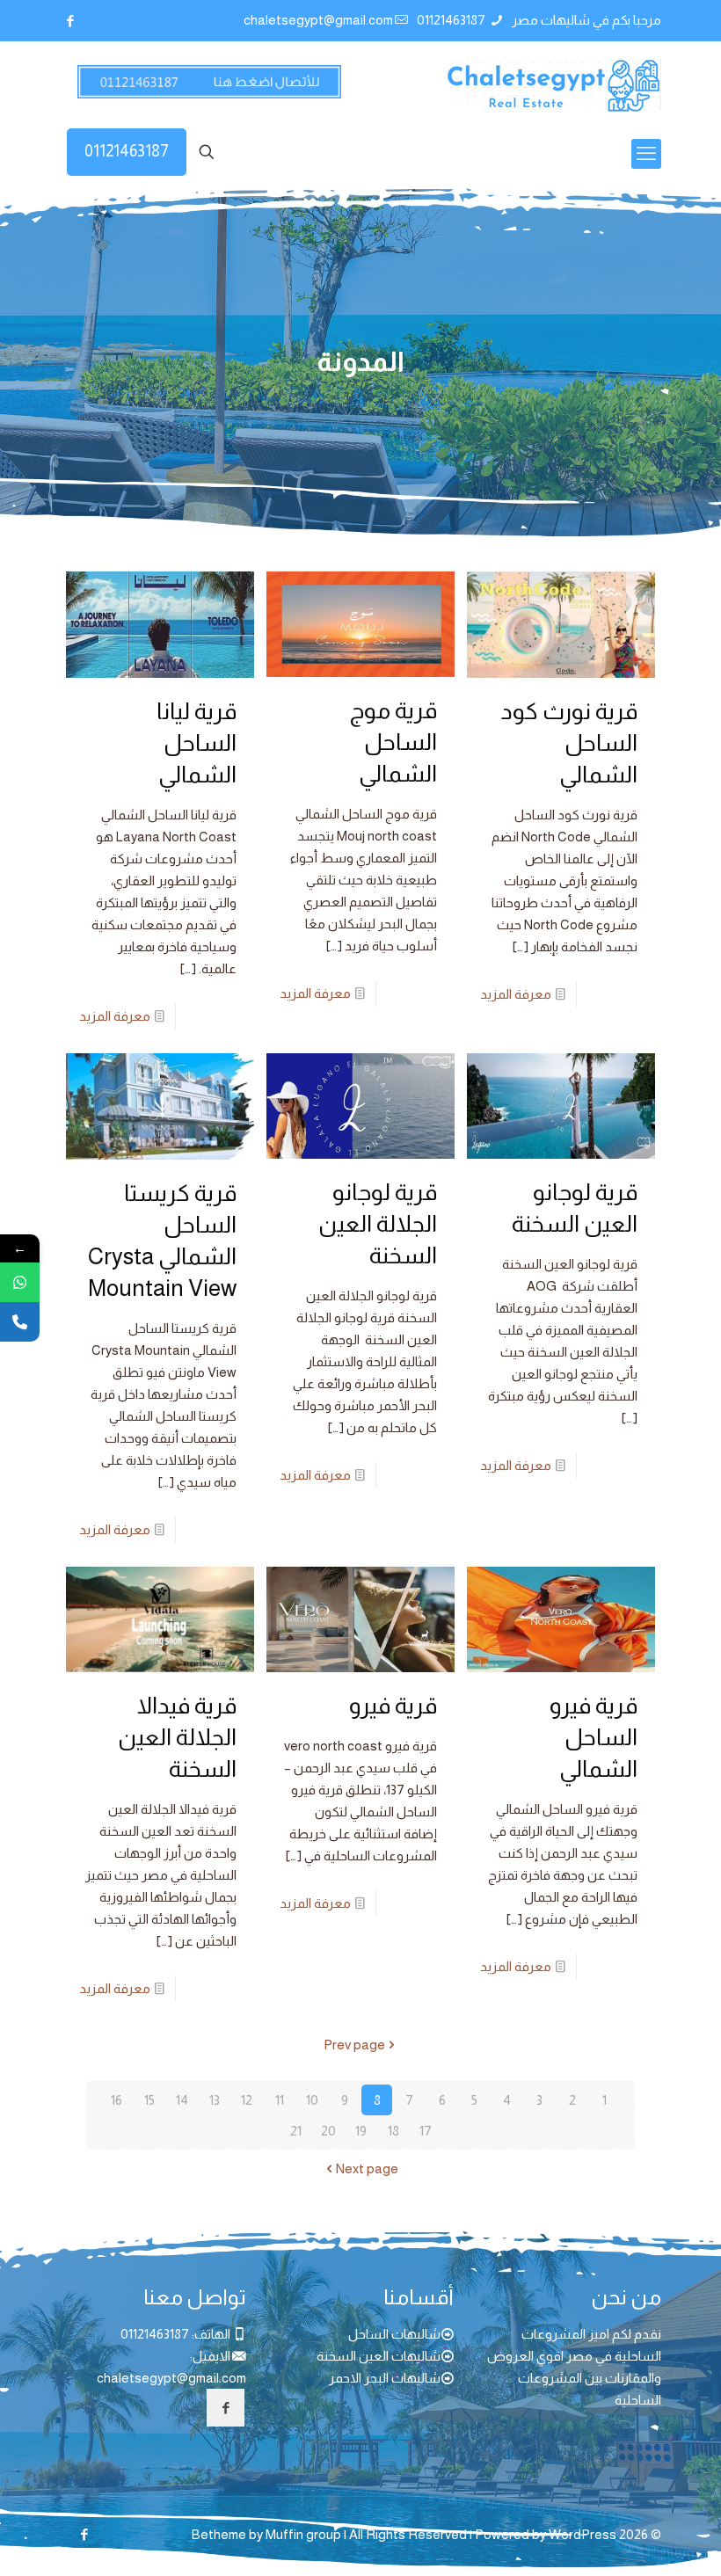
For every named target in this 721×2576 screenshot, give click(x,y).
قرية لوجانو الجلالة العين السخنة (378, 1223)
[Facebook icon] (70, 21)
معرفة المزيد (516, 994)
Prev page (354, 2045)
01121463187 (452, 20)
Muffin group (303, 2534)
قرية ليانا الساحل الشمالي (197, 742)
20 (328, 2131)
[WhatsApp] (20, 1282)
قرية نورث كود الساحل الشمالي (569, 742)
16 (117, 2100)
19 (361, 2131)
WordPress (583, 2534)
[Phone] (20, 1322)
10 (312, 2100)
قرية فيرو (393, 1705)
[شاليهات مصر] (554, 85)
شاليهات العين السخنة (379, 2356)
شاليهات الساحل (394, 2334)
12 (247, 2100)
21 (296, 2131)
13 (215, 2100)
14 (182, 2100)
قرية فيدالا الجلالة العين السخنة (177, 1737)
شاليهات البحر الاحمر (385, 2378)
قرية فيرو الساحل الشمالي (594, 1737)
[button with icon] (226, 2408)
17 (426, 2131)
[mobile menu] (646, 154)
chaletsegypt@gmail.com (318, 20)
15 (149, 2100)
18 (393, 2131)
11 (280, 2100)
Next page (367, 2168)
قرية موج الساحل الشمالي (393, 742)
